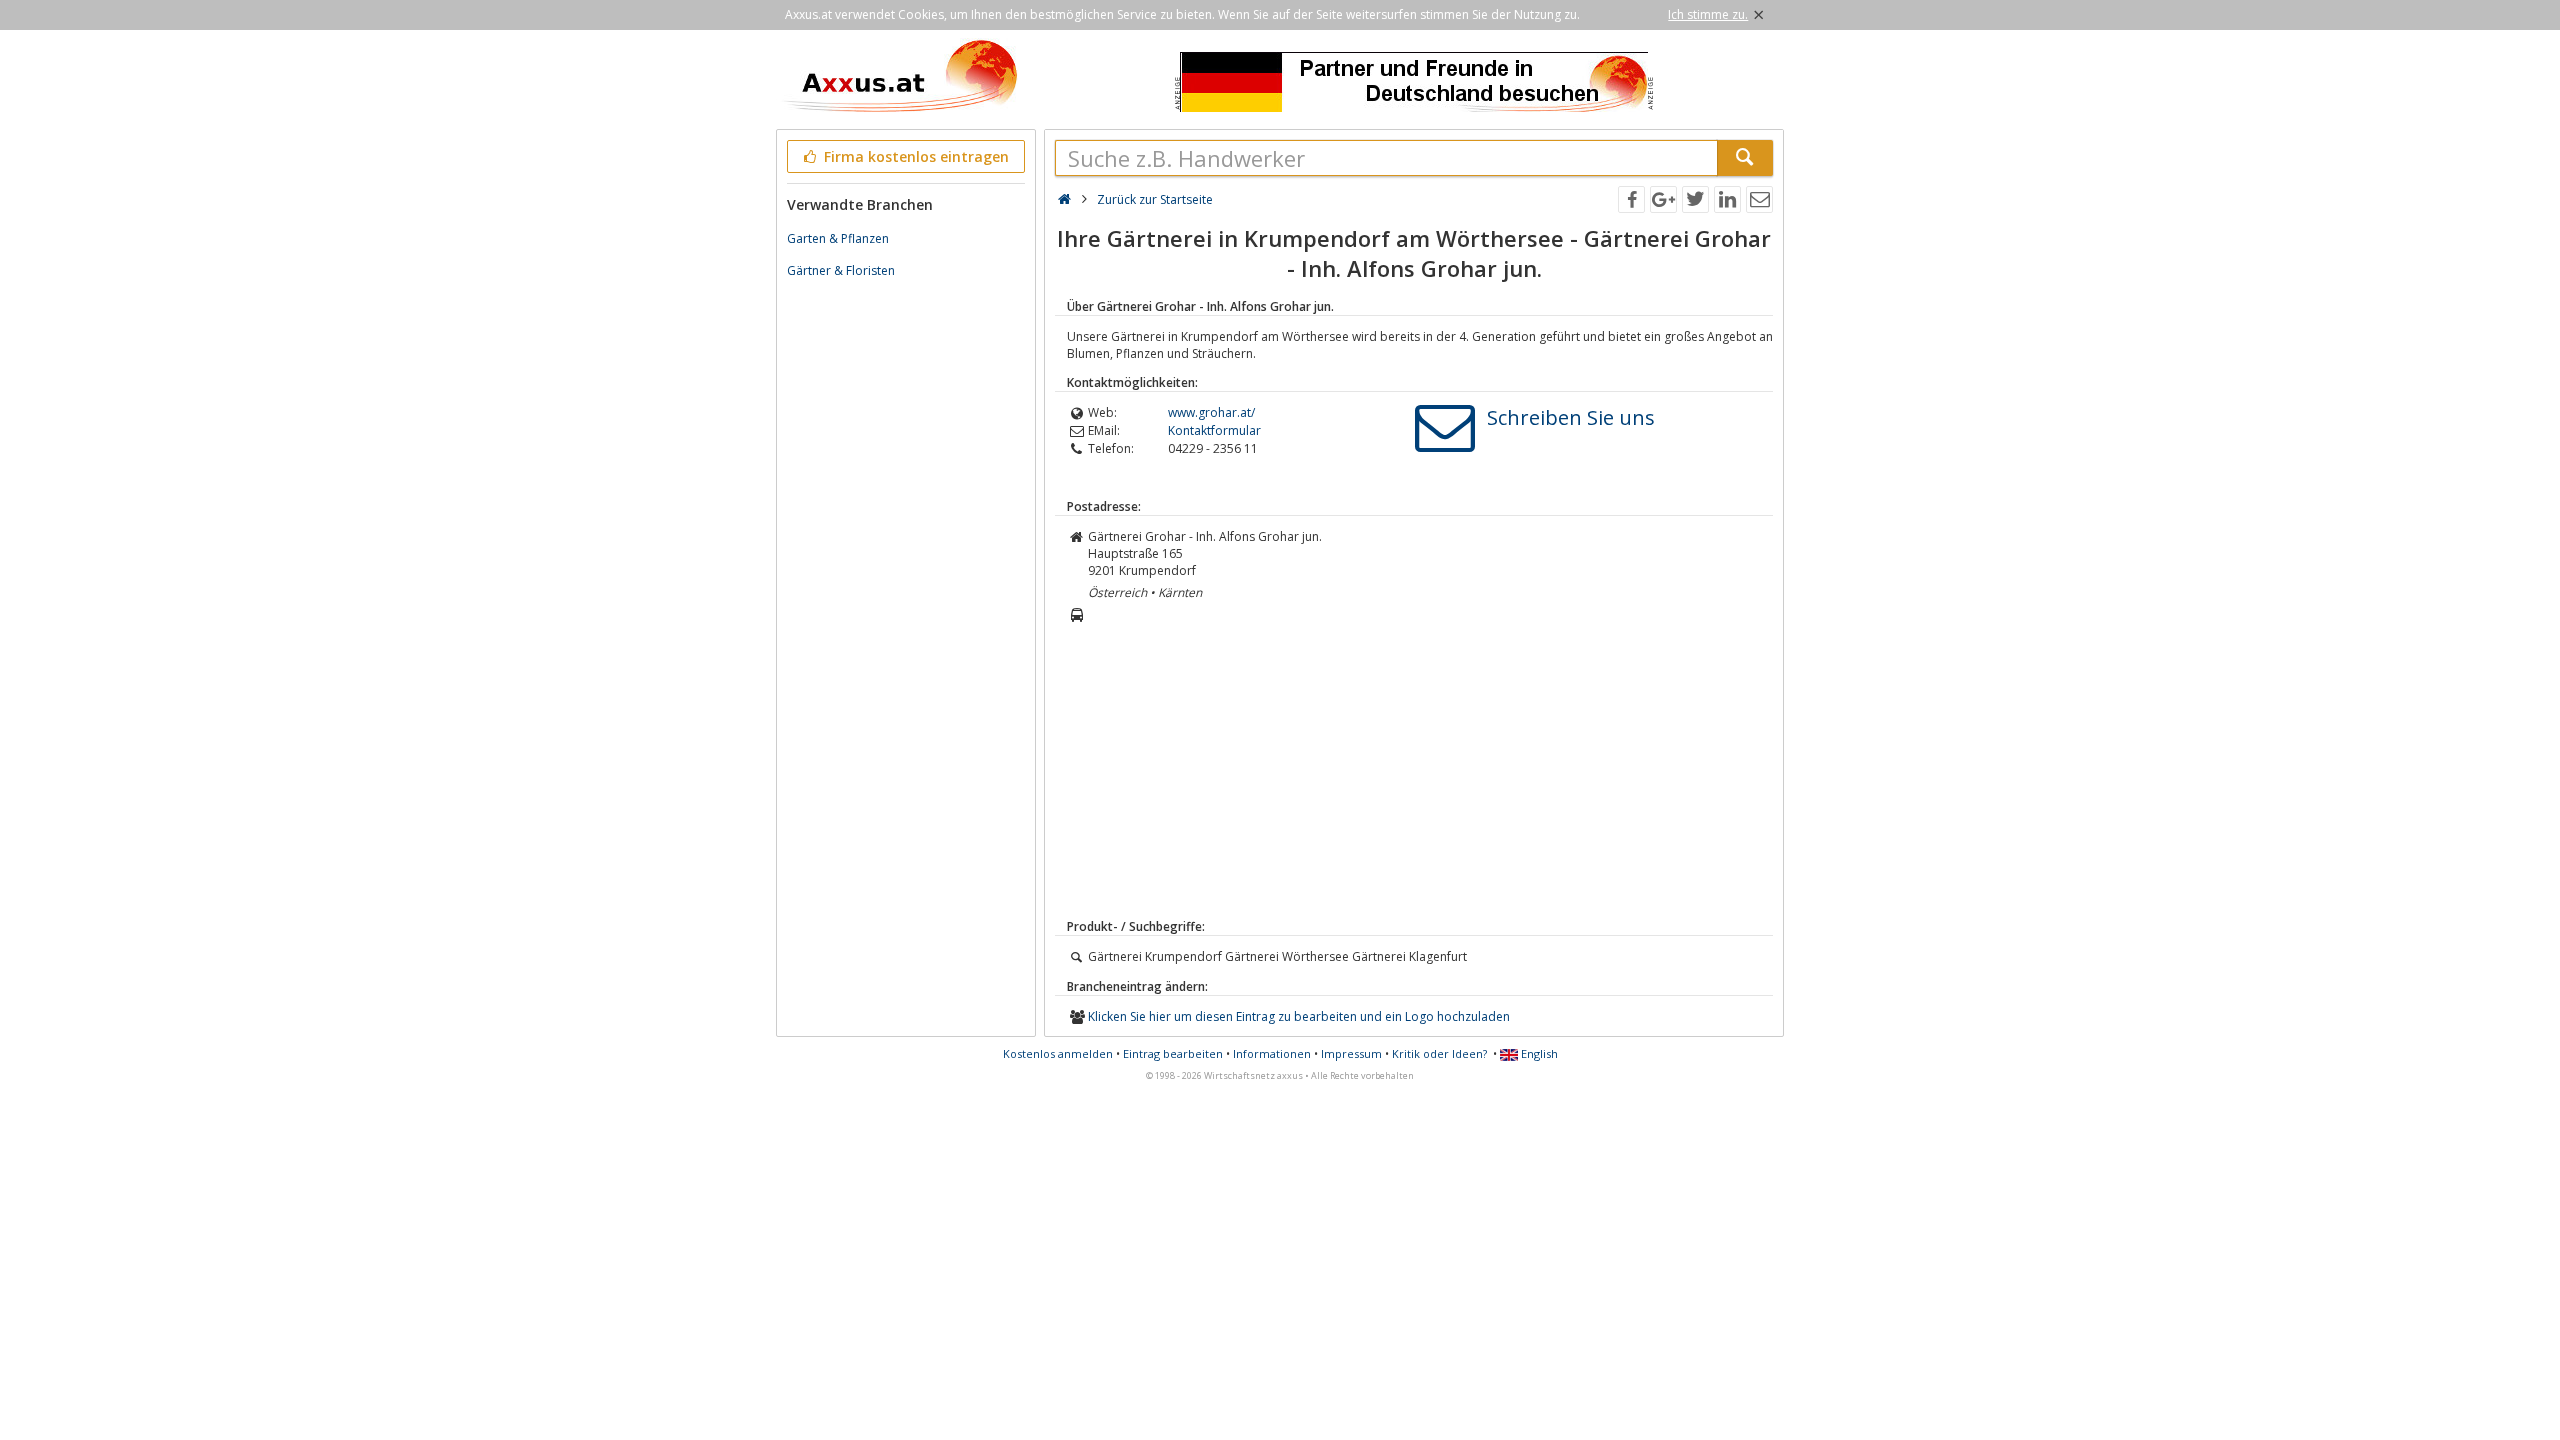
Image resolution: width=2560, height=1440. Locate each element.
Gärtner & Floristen (841, 270)
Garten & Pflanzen (838, 238)
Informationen (1272, 1053)
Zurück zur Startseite (1155, 199)
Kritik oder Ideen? (1439, 1053)
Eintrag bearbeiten (1173, 1053)
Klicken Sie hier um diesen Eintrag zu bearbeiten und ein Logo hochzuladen (1299, 1016)
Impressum (1351, 1053)
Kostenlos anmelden (1058, 1053)
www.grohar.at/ (1211, 412)
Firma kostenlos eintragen (914, 156)
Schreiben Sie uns (1571, 417)
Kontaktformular (1214, 430)
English (1538, 1053)
